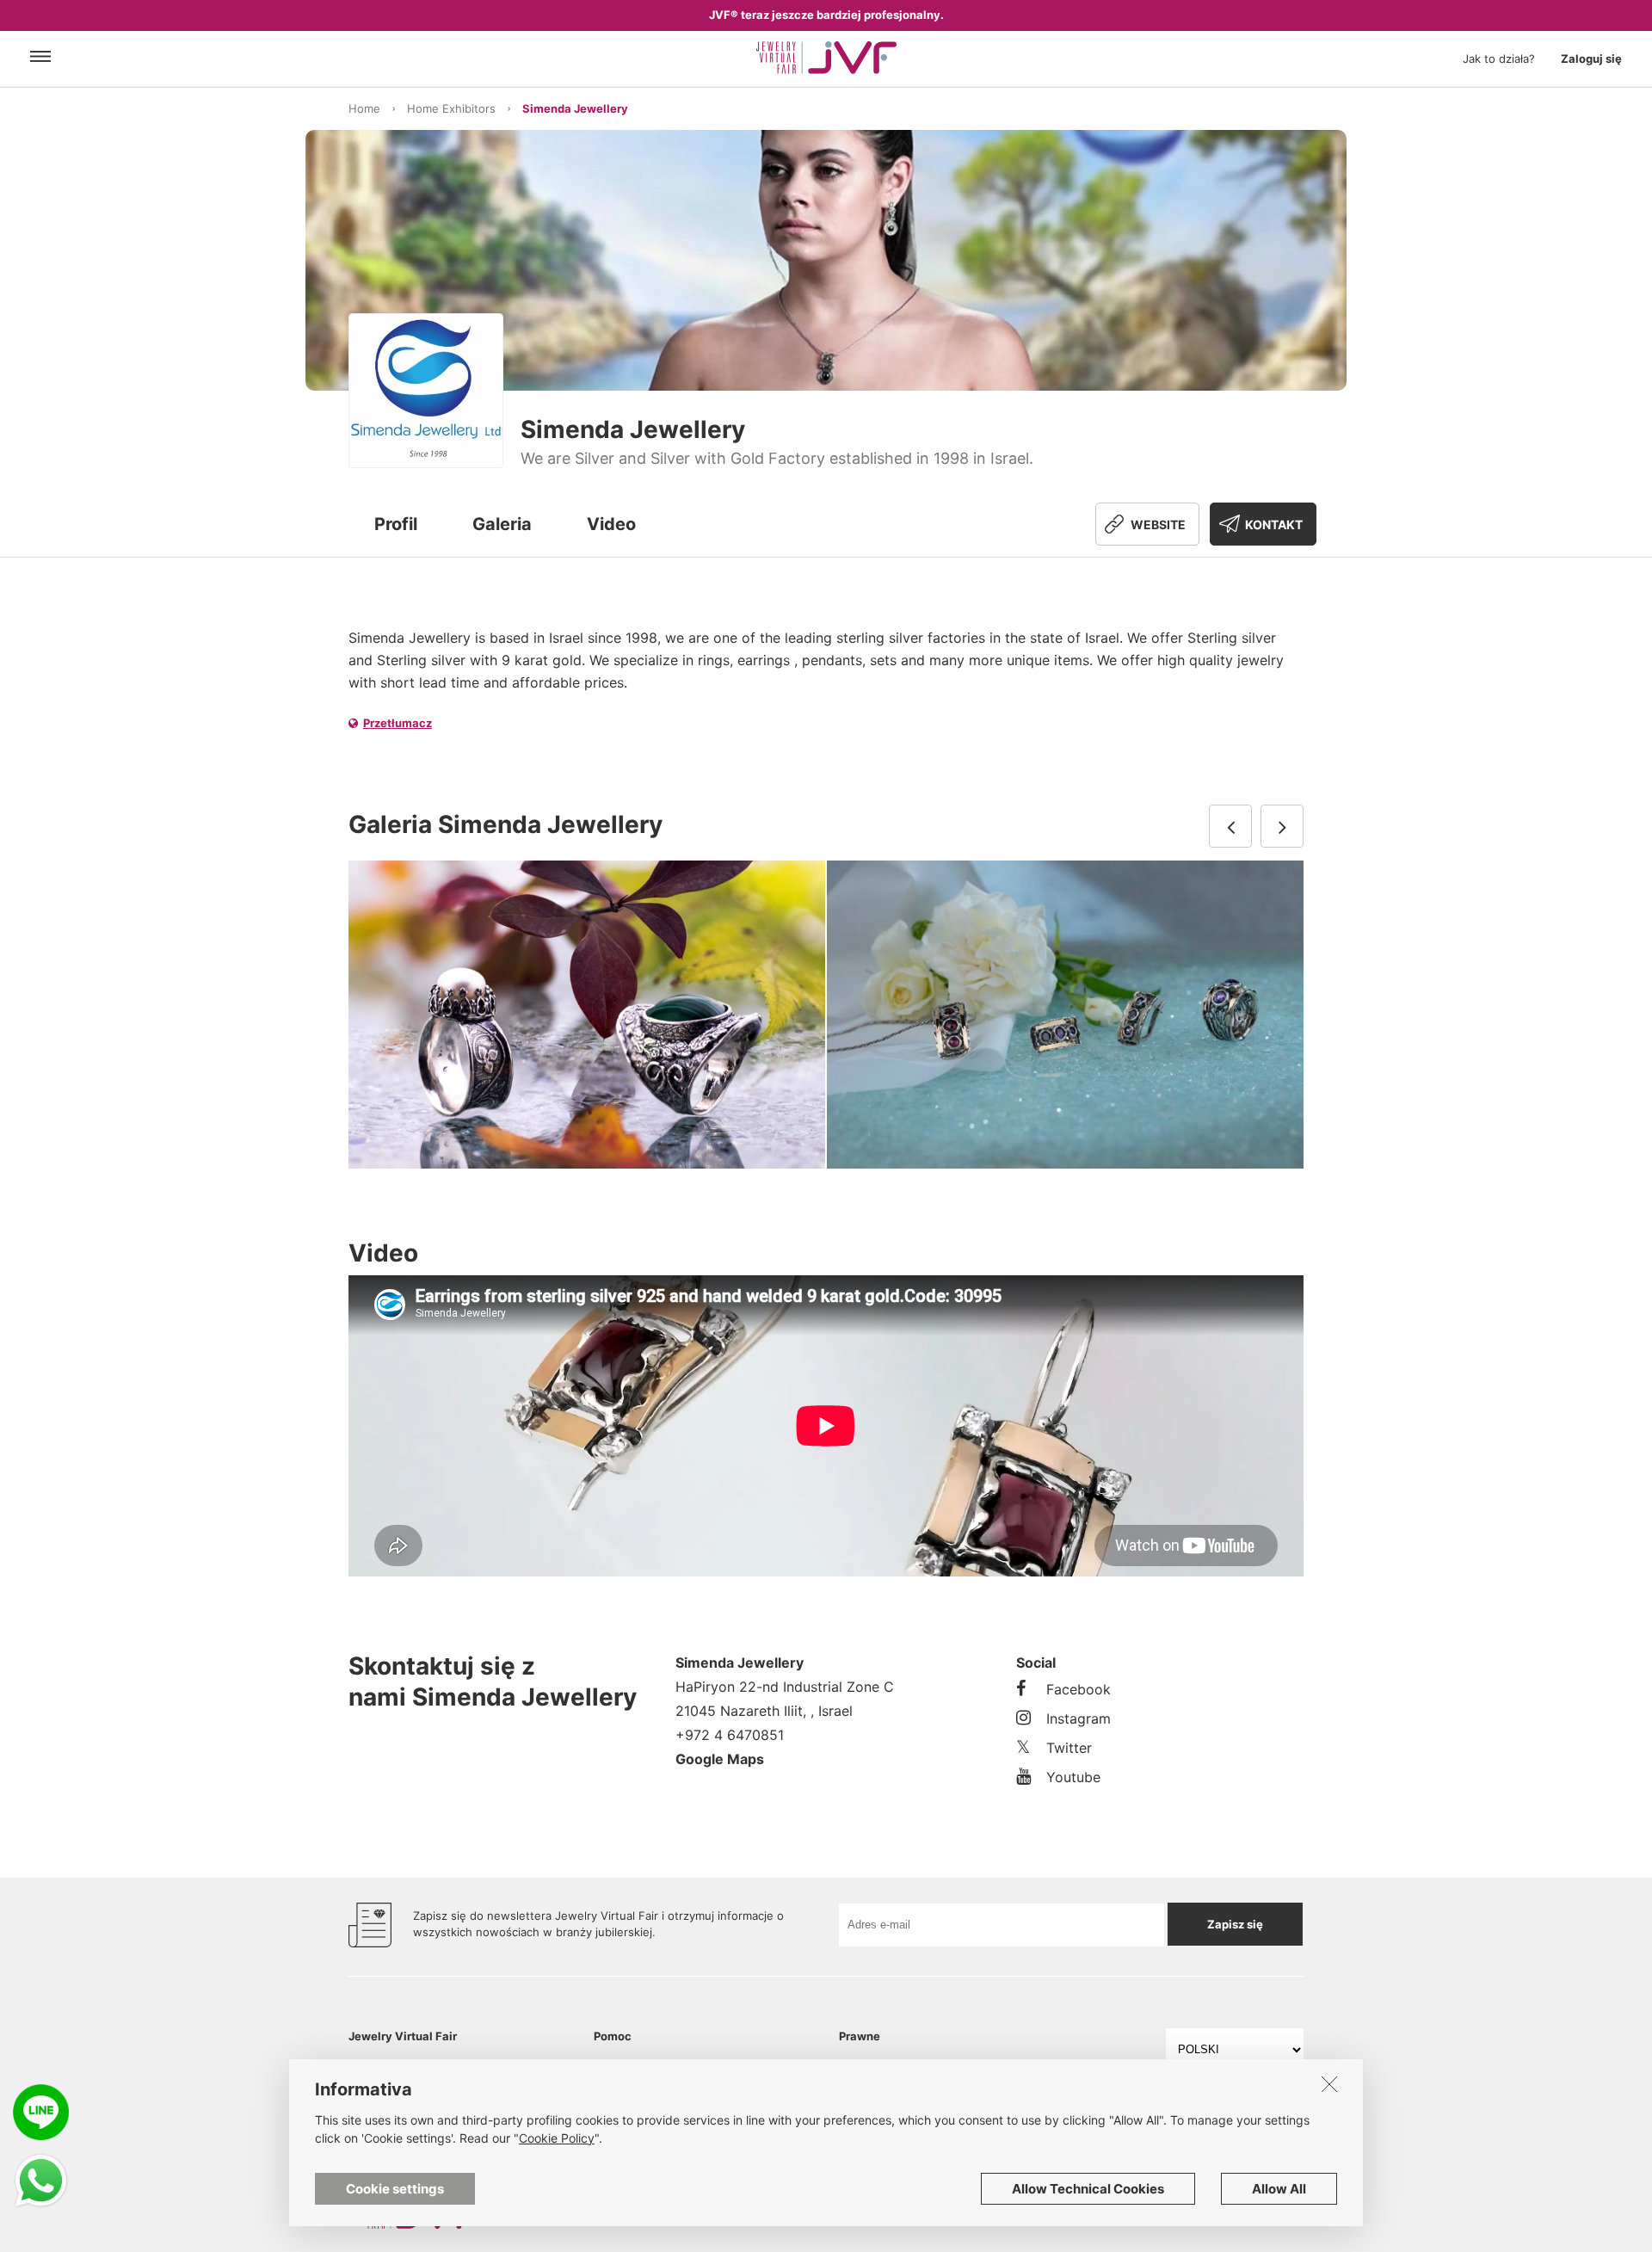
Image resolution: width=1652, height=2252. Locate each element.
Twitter (1069, 1748)
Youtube (1073, 1777)
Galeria (502, 524)
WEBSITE (1158, 524)
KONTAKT (1274, 524)
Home (364, 108)
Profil (396, 524)
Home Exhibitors (451, 108)
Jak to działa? (1499, 59)
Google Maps (720, 1759)
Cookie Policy (557, 2138)
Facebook (1079, 1689)
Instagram (1079, 1718)
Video (611, 524)
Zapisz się (1235, 1924)
